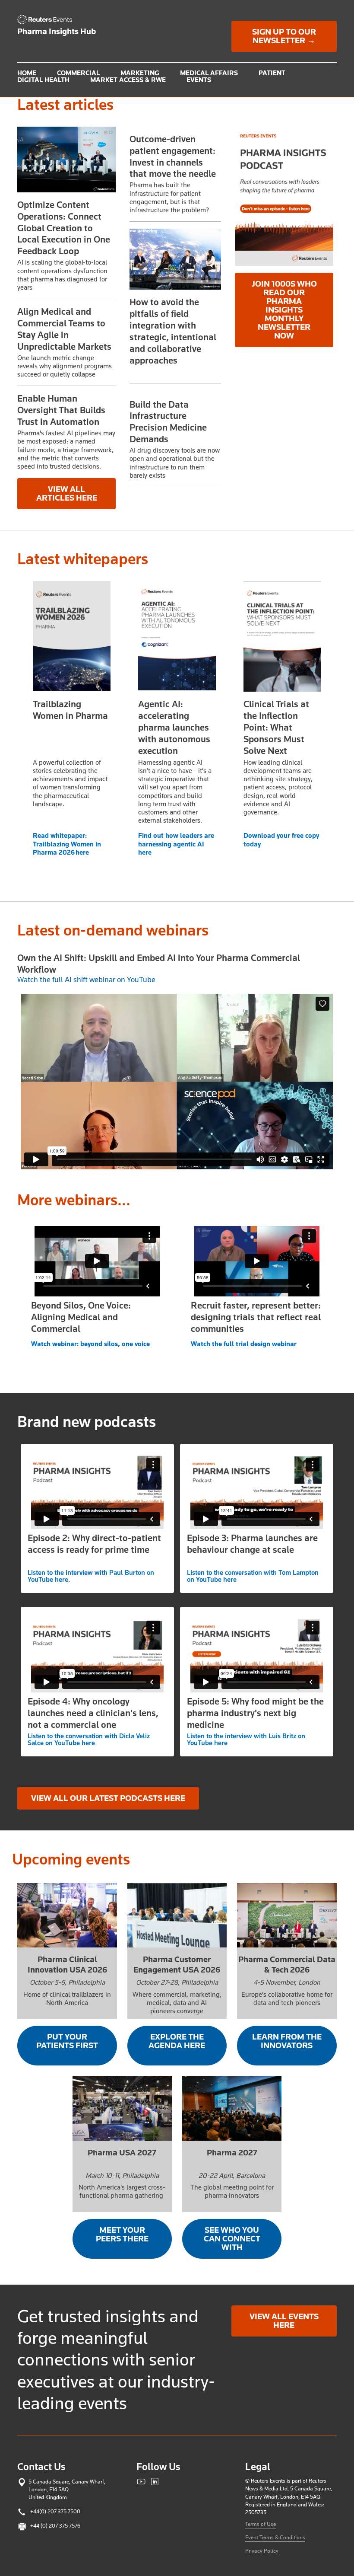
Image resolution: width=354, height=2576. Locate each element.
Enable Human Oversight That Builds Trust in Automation (61, 410)
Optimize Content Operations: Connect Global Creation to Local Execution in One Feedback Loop (64, 228)
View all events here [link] (284, 2321)
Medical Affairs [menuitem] (209, 73)
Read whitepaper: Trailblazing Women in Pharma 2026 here (67, 844)
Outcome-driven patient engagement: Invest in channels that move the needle (173, 156)
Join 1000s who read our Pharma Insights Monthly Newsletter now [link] (284, 310)
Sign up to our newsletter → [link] (284, 36)
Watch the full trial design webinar (244, 1344)
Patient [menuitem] (272, 73)
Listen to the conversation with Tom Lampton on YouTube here (253, 1576)
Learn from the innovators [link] (287, 2041)
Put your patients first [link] (67, 2041)
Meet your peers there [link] (122, 2234)
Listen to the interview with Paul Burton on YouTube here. (91, 1576)
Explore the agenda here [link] (177, 2041)
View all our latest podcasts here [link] (108, 1798)
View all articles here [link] (67, 494)
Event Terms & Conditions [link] (275, 2537)
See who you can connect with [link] (232, 2239)
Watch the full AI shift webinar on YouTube (86, 980)
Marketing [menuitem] (140, 73)
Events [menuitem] (199, 80)
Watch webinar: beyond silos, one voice (90, 1344)
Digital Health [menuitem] (43, 80)
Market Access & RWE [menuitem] (128, 80)
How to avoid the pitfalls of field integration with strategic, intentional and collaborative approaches (173, 331)
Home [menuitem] (27, 73)
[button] (66, 160)
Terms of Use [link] (261, 2524)
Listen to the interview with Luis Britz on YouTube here (246, 1740)
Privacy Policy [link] (262, 2551)
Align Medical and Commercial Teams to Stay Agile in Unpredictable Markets (64, 329)
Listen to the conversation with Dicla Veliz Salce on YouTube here (89, 1740)
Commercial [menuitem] (78, 73)
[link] (47, 19)
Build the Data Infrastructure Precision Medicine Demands (168, 422)
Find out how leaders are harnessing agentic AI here (176, 844)
